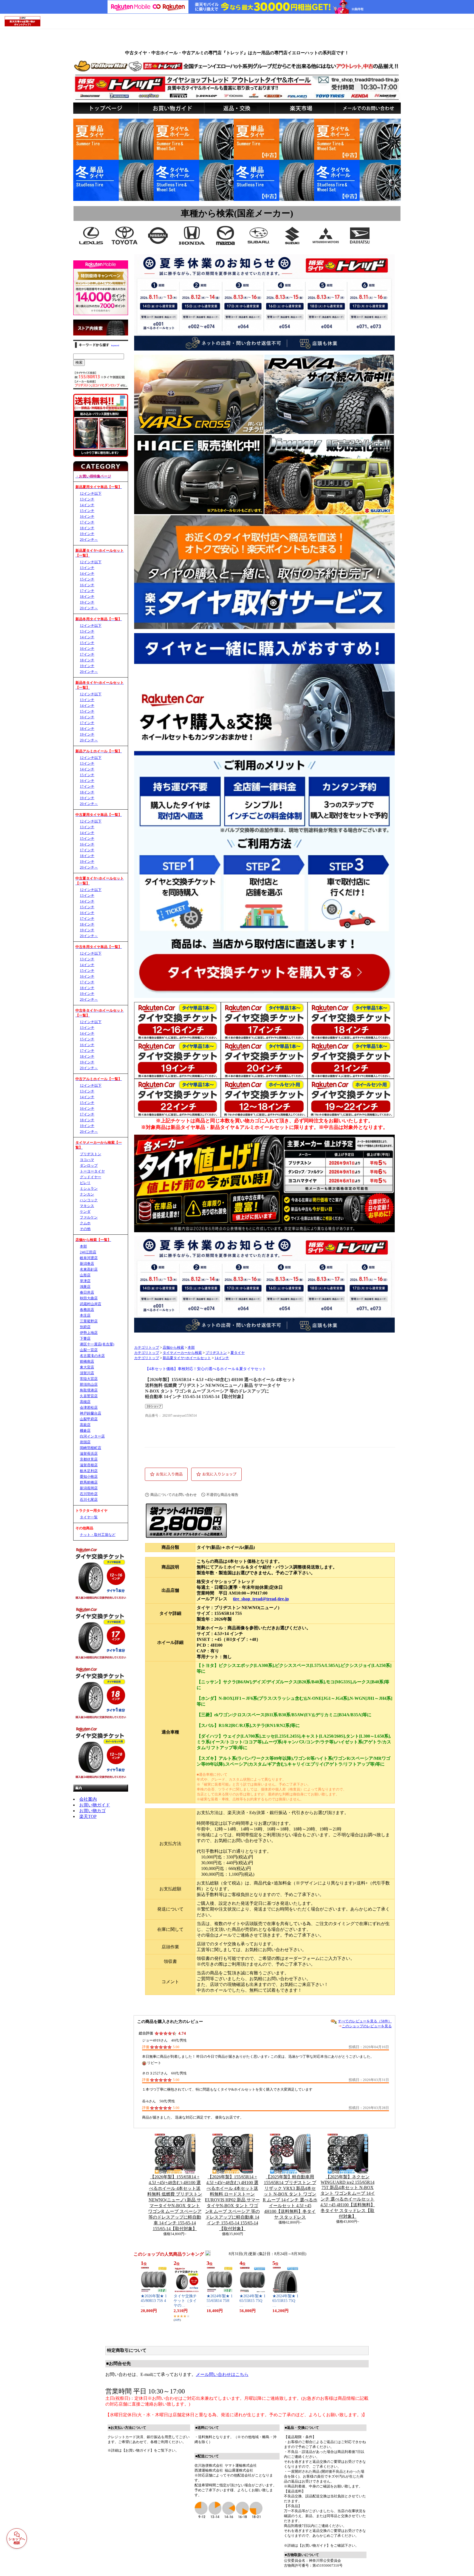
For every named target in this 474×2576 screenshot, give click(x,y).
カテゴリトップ (147, 1348)
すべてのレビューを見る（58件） (365, 2021)
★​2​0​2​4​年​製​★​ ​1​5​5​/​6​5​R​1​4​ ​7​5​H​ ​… (220, 2301)
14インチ (222, 1358)
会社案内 (88, 1799)
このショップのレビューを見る (367, 2026)
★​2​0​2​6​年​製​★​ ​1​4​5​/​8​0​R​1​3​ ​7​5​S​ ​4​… (154, 2301)
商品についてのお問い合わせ (173, 1495)
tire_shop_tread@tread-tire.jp (261, 1599)
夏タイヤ (238, 1353)
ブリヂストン (216, 1353)
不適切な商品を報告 (222, 1495)
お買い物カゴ (92, 1811)
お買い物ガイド (95, 1805)
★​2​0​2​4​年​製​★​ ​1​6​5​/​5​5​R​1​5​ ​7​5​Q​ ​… (252, 2301)
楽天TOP (88, 1816)
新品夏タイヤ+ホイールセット (187, 1358)
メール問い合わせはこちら (222, 2374)
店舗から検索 (173, 1348)
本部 (191, 1348)
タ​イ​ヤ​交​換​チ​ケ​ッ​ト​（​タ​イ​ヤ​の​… (185, 2301)
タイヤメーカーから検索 (182, 1353)
